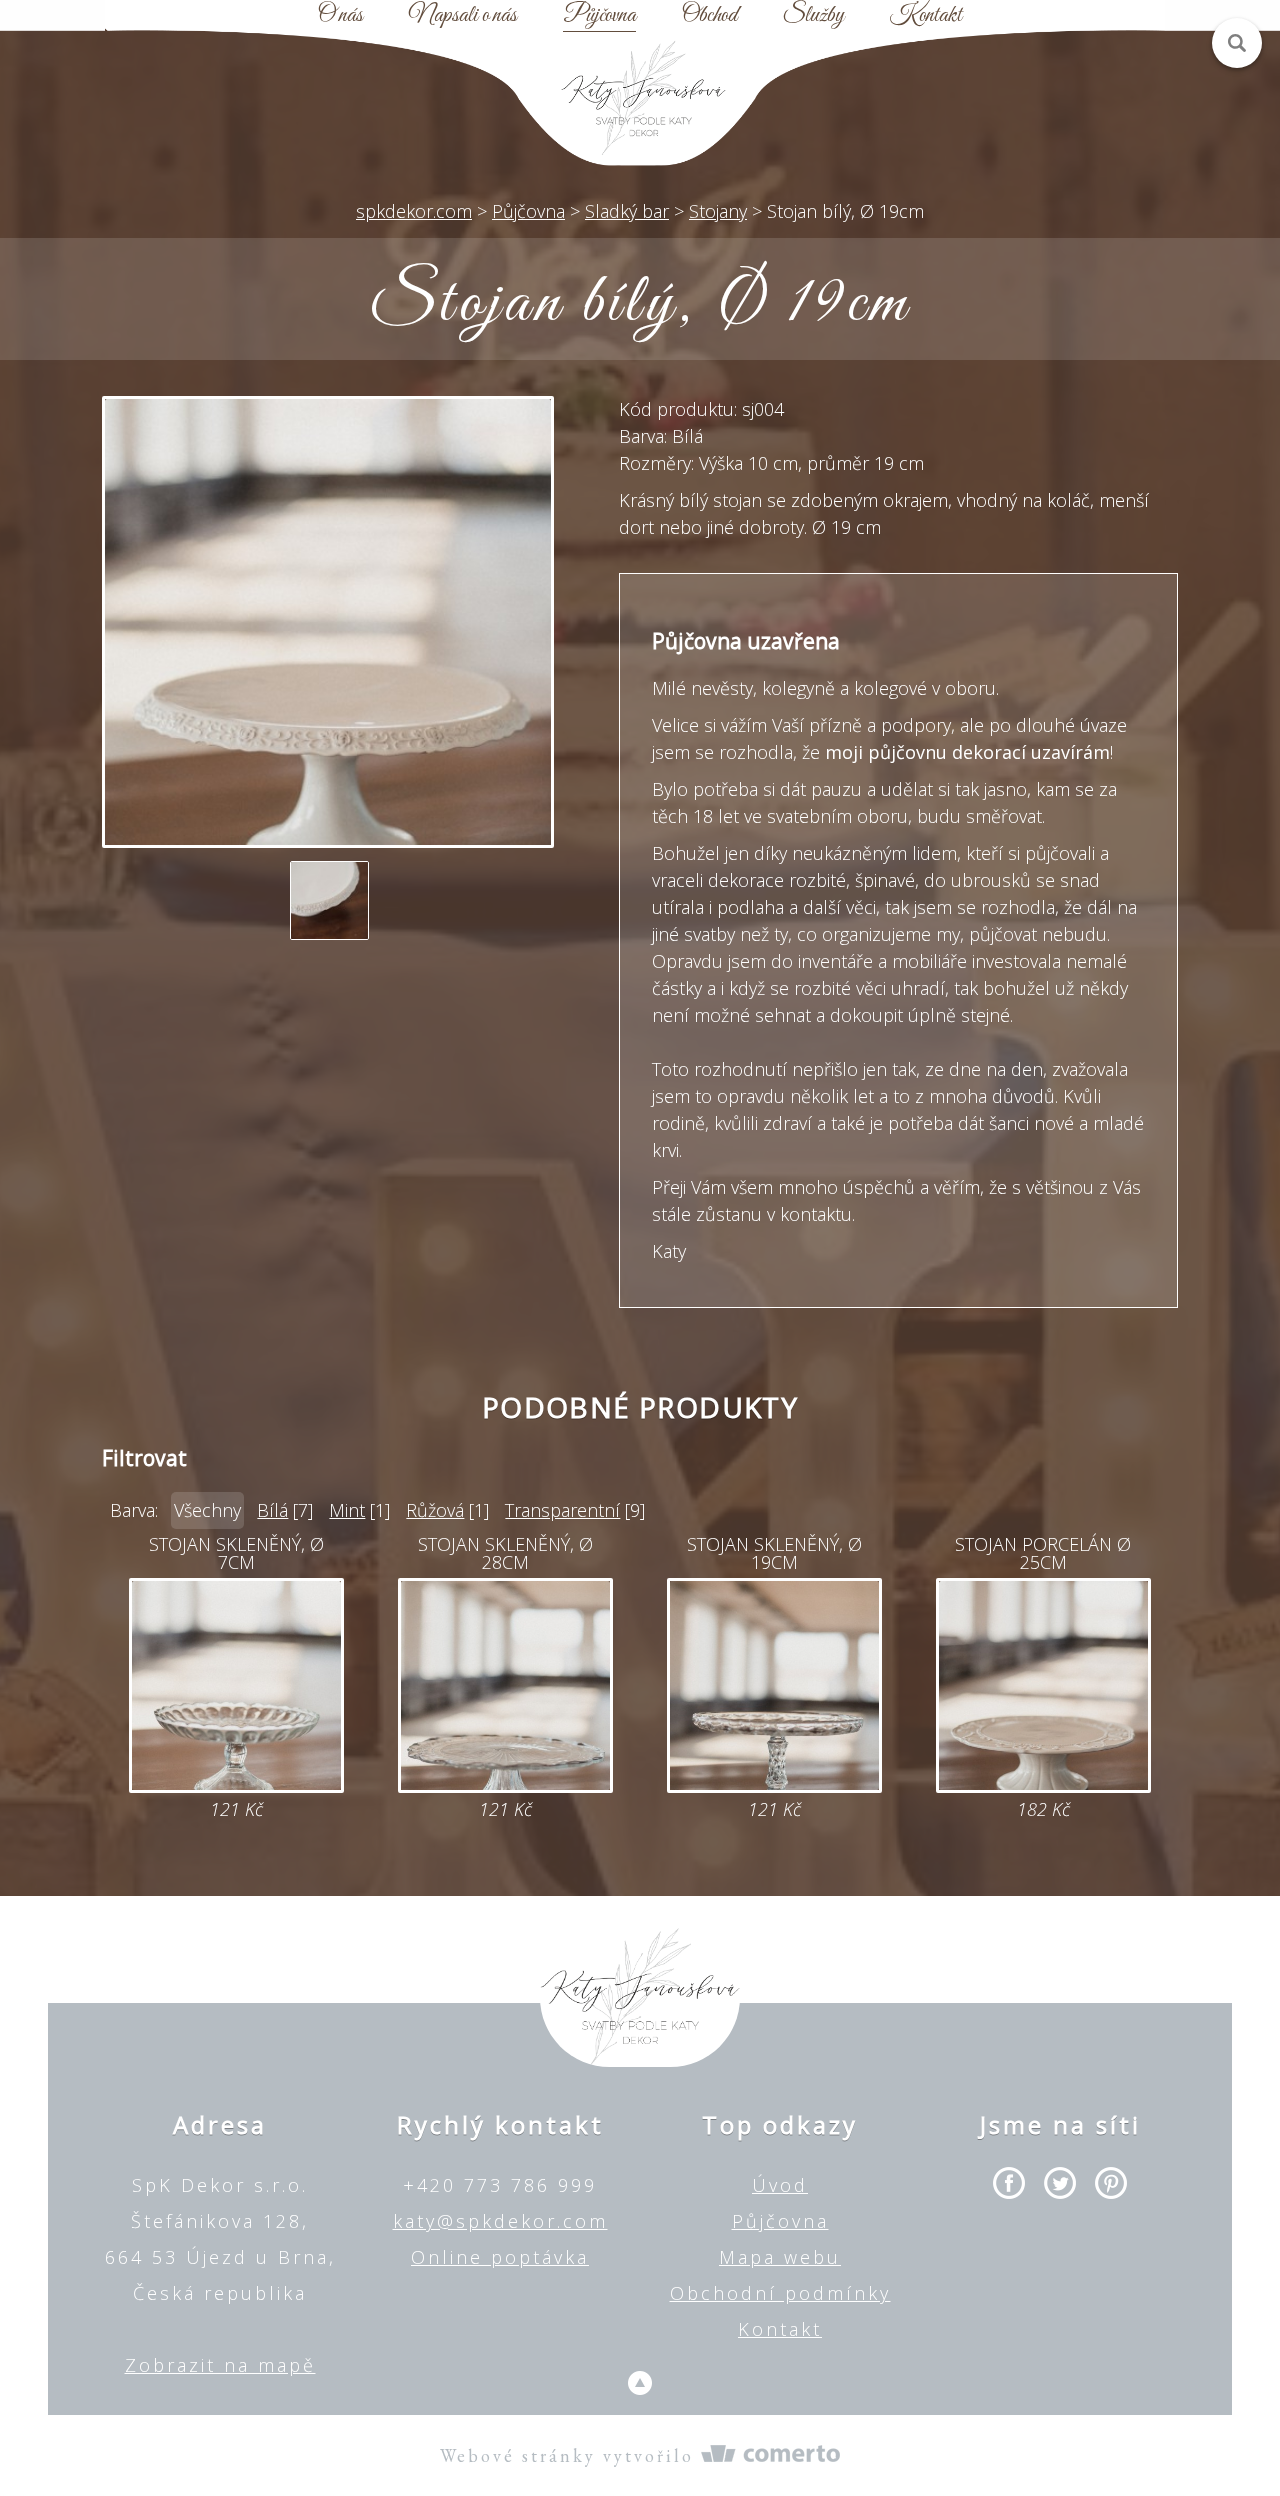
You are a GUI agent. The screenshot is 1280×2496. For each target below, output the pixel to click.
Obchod (709, 16)
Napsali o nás (463, 16)
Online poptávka (500, 2257)
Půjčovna (599, 16)
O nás (340, 16)
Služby (813, 16)
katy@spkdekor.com (500, 2221)
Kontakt (926, 16)
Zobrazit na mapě (220, 2365)
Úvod (780, 2185)
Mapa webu (780, 2257)
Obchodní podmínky (780, 2293)
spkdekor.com (414, 211)
